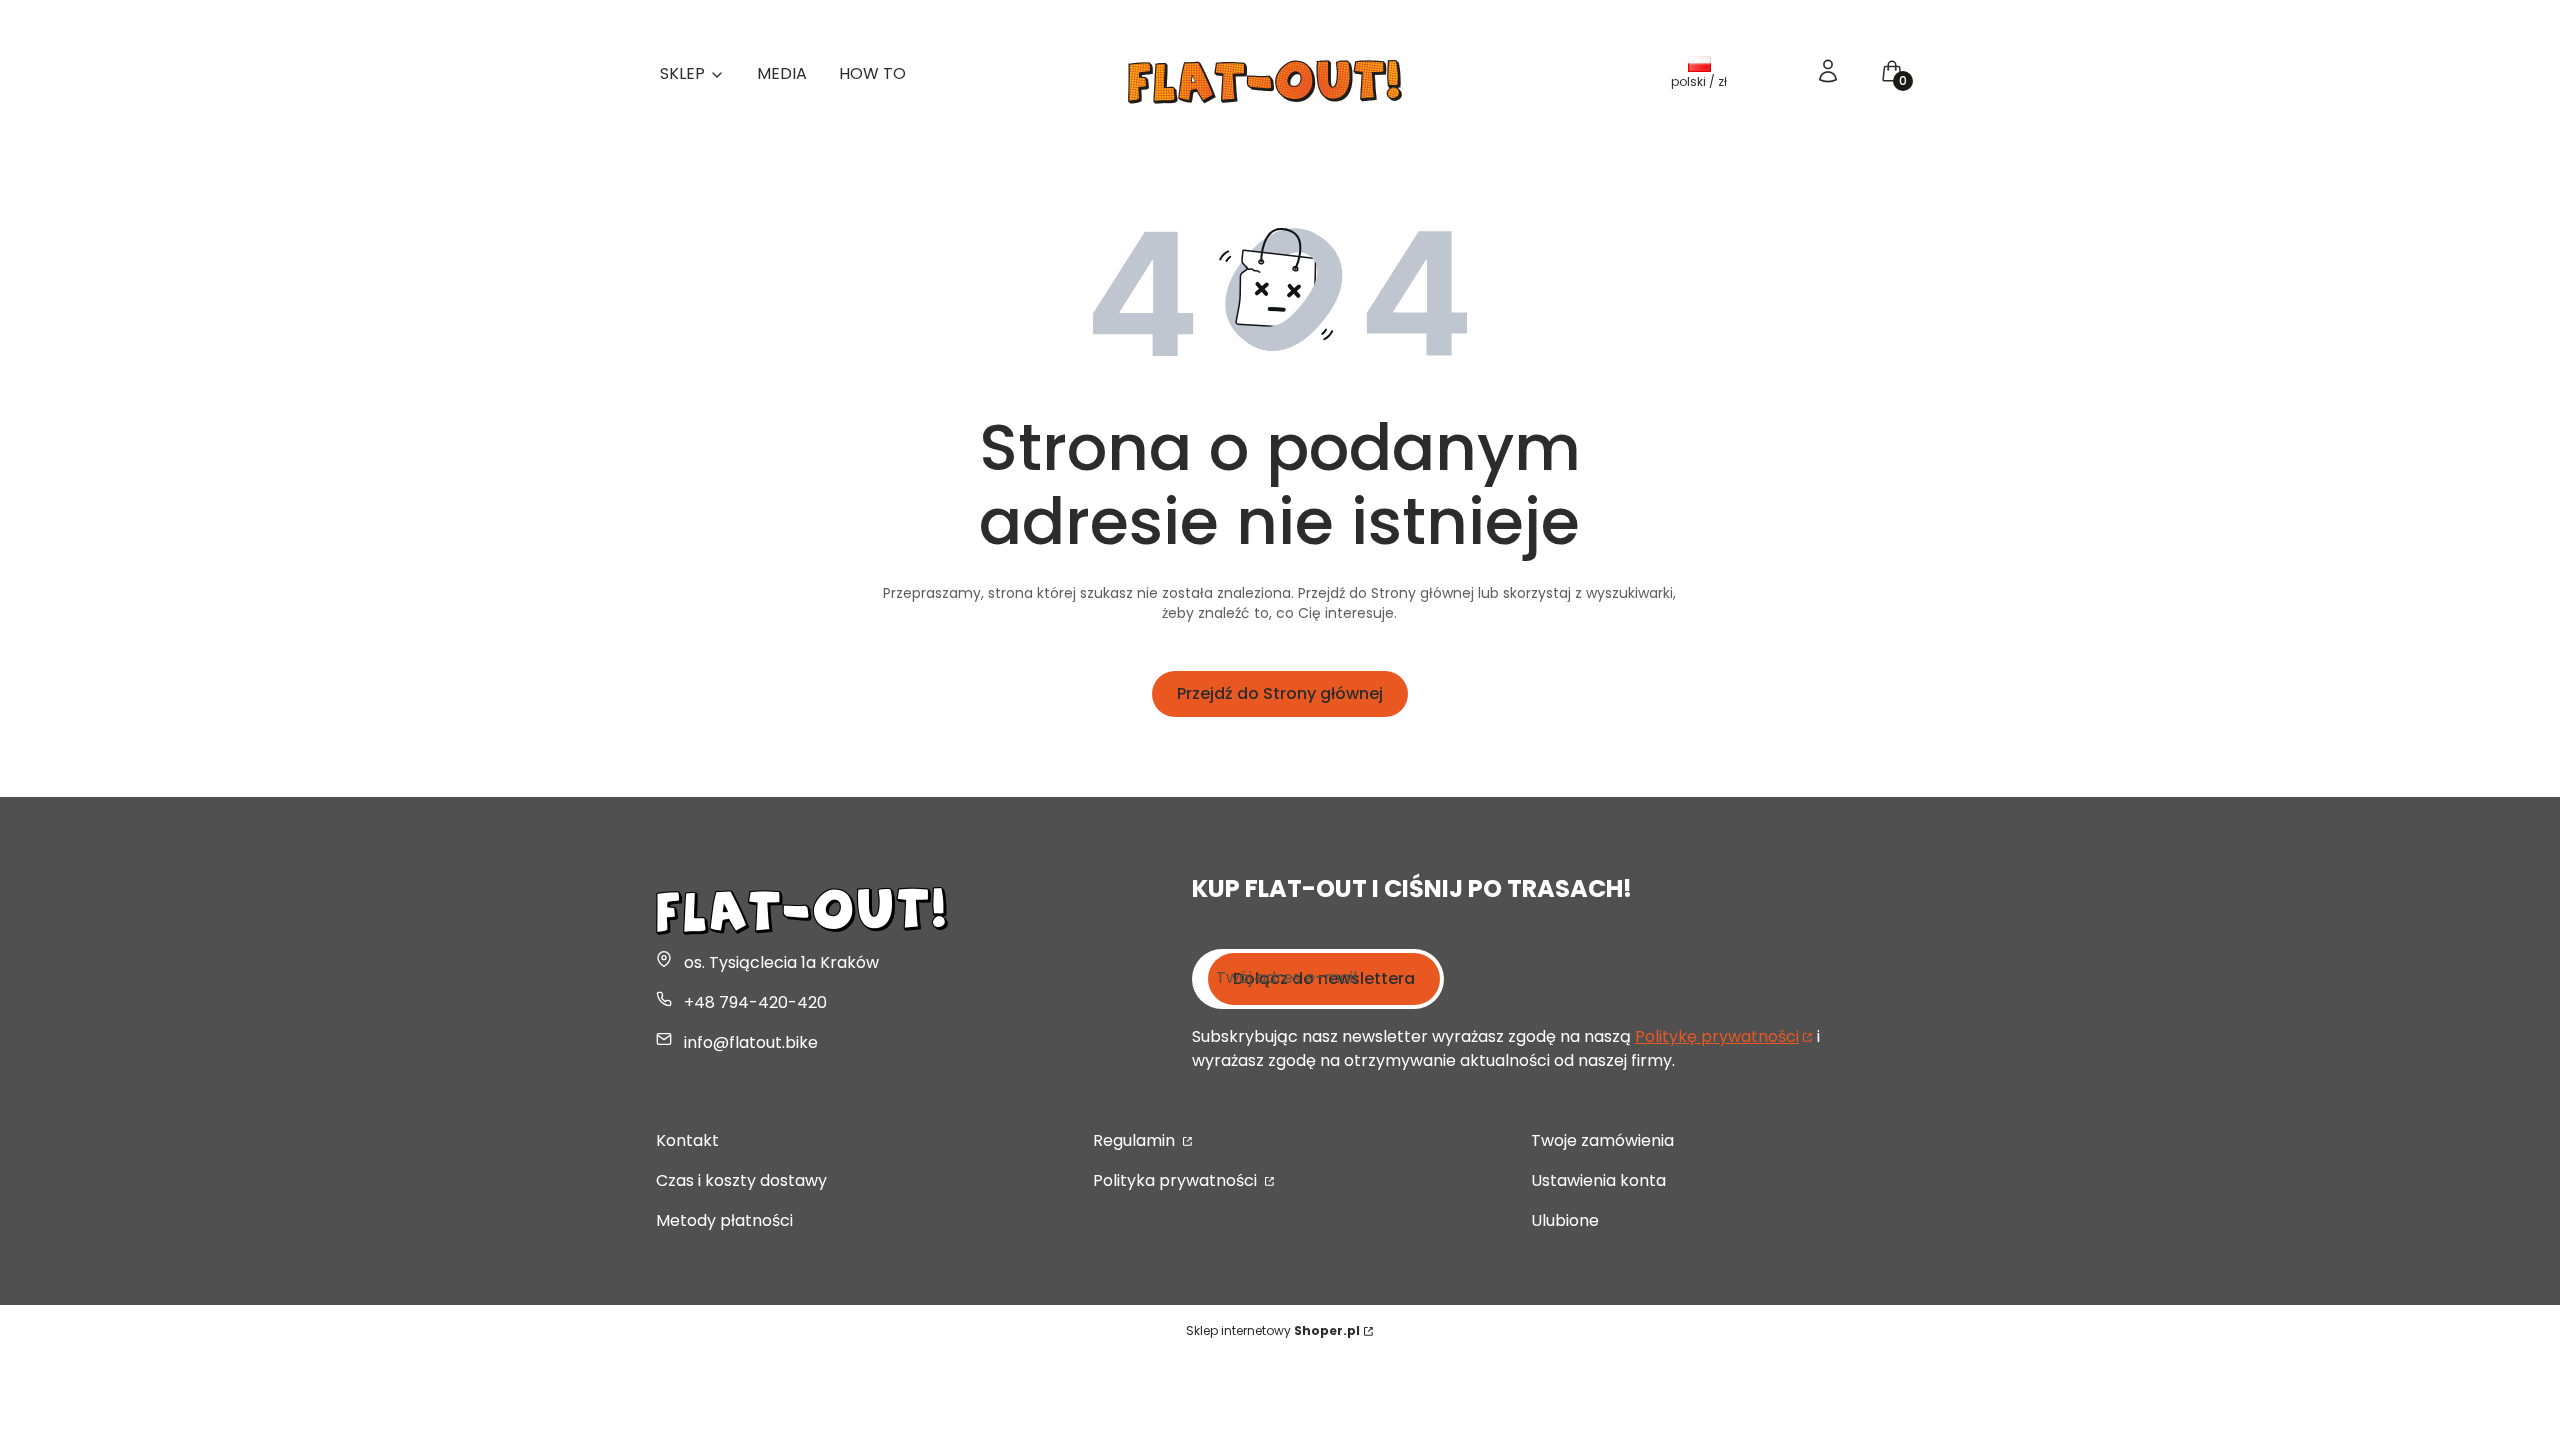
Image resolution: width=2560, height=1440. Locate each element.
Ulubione (1565, 1220)
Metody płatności (724, 1220)
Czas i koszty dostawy (741, 1180)
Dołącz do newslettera (1324, 978)
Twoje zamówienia (1602, 1140)
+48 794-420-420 (755, 1002)
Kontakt (687, 1140)
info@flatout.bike (751, 1042)
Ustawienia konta (1598, 1180)
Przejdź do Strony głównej (1280, 693)
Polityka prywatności (1177, 1180)
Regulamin (1136, 1140)
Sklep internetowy (1273, 1330)
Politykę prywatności (1717, 1036)
